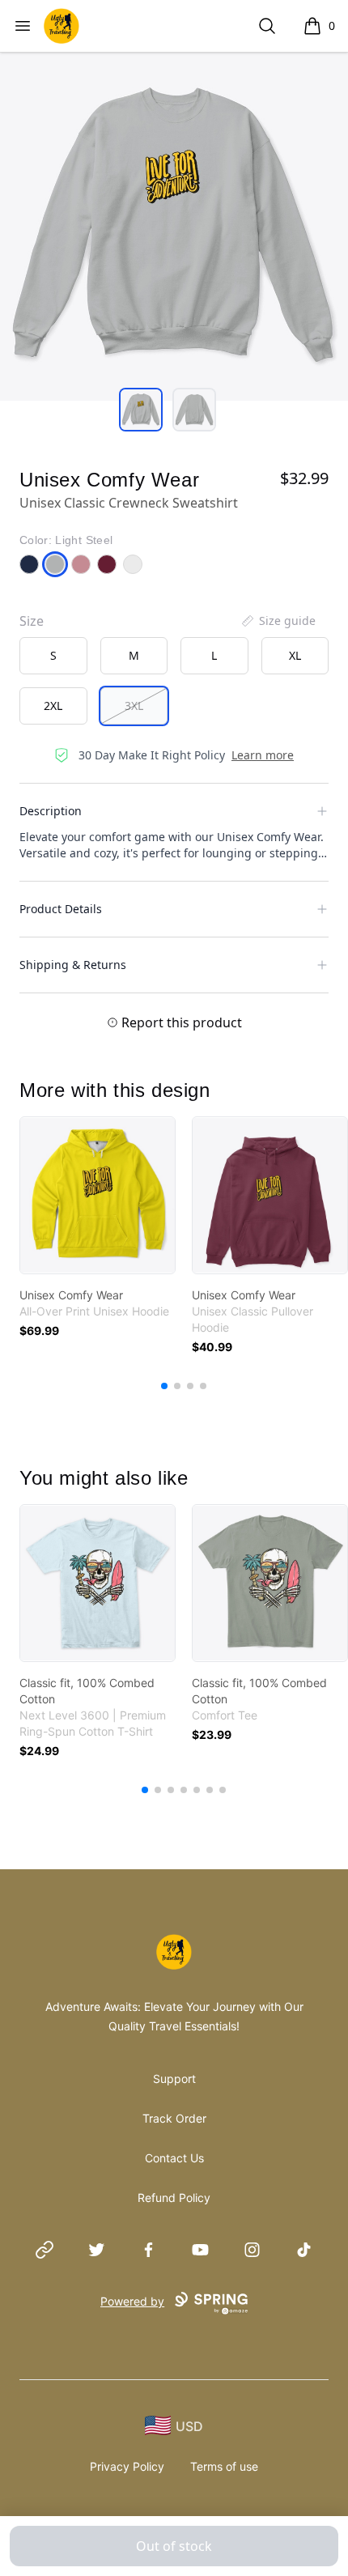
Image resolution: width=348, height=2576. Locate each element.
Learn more (263, 755)
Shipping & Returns (73, 965)
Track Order (174, 2118)
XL (295, 655)
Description (51, 811)
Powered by (132, 2301)
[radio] (53, 656)
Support (174, 2079)
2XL (53, 706)
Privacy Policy (127, 2466)
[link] (98, 1195)
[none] (278, 621)
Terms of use (224, 2466)
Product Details (61, 909)
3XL (134, 706)
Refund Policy (174, 2198)
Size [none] (32, 621)
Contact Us (174, 2158)
